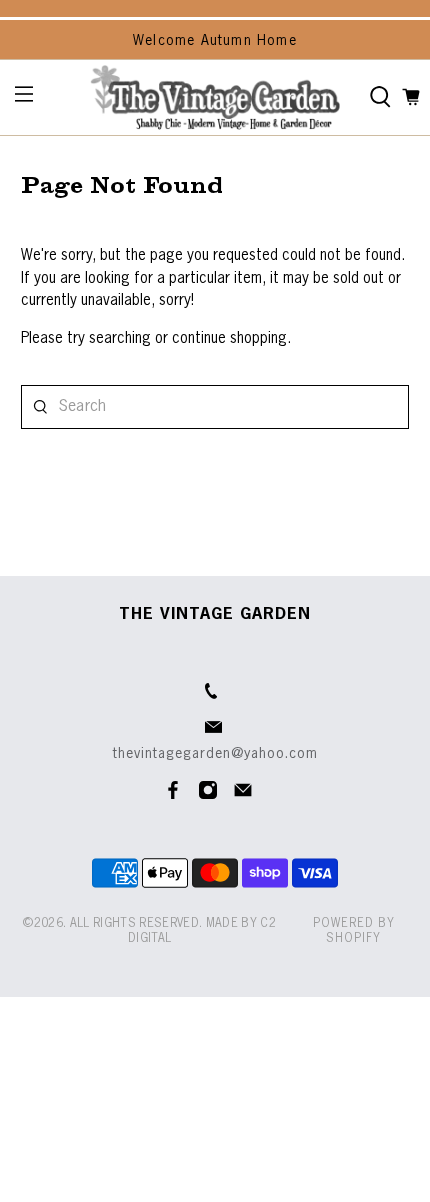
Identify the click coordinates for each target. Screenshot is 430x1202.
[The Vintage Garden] (215, 97)
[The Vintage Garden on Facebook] (173, 796)
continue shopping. (229, 338)
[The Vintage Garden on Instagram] (208, 796)
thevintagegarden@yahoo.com (215, 754)
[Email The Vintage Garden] (243, 796)
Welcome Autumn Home (215, 41)
